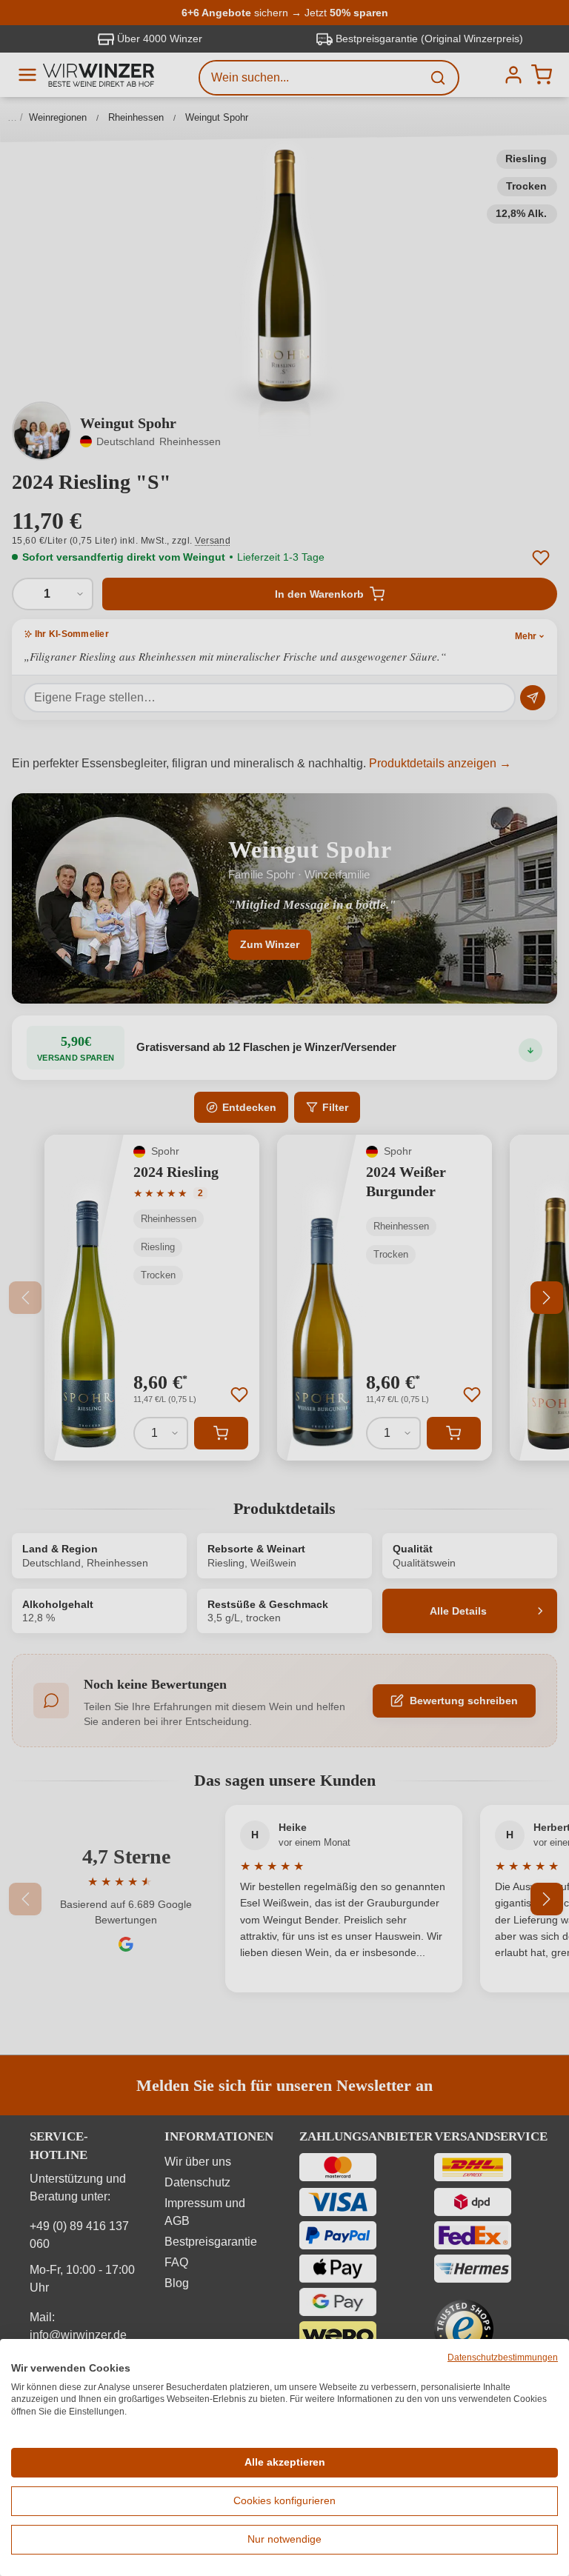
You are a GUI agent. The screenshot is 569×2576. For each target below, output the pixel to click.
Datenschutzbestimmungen (503, 2358)
